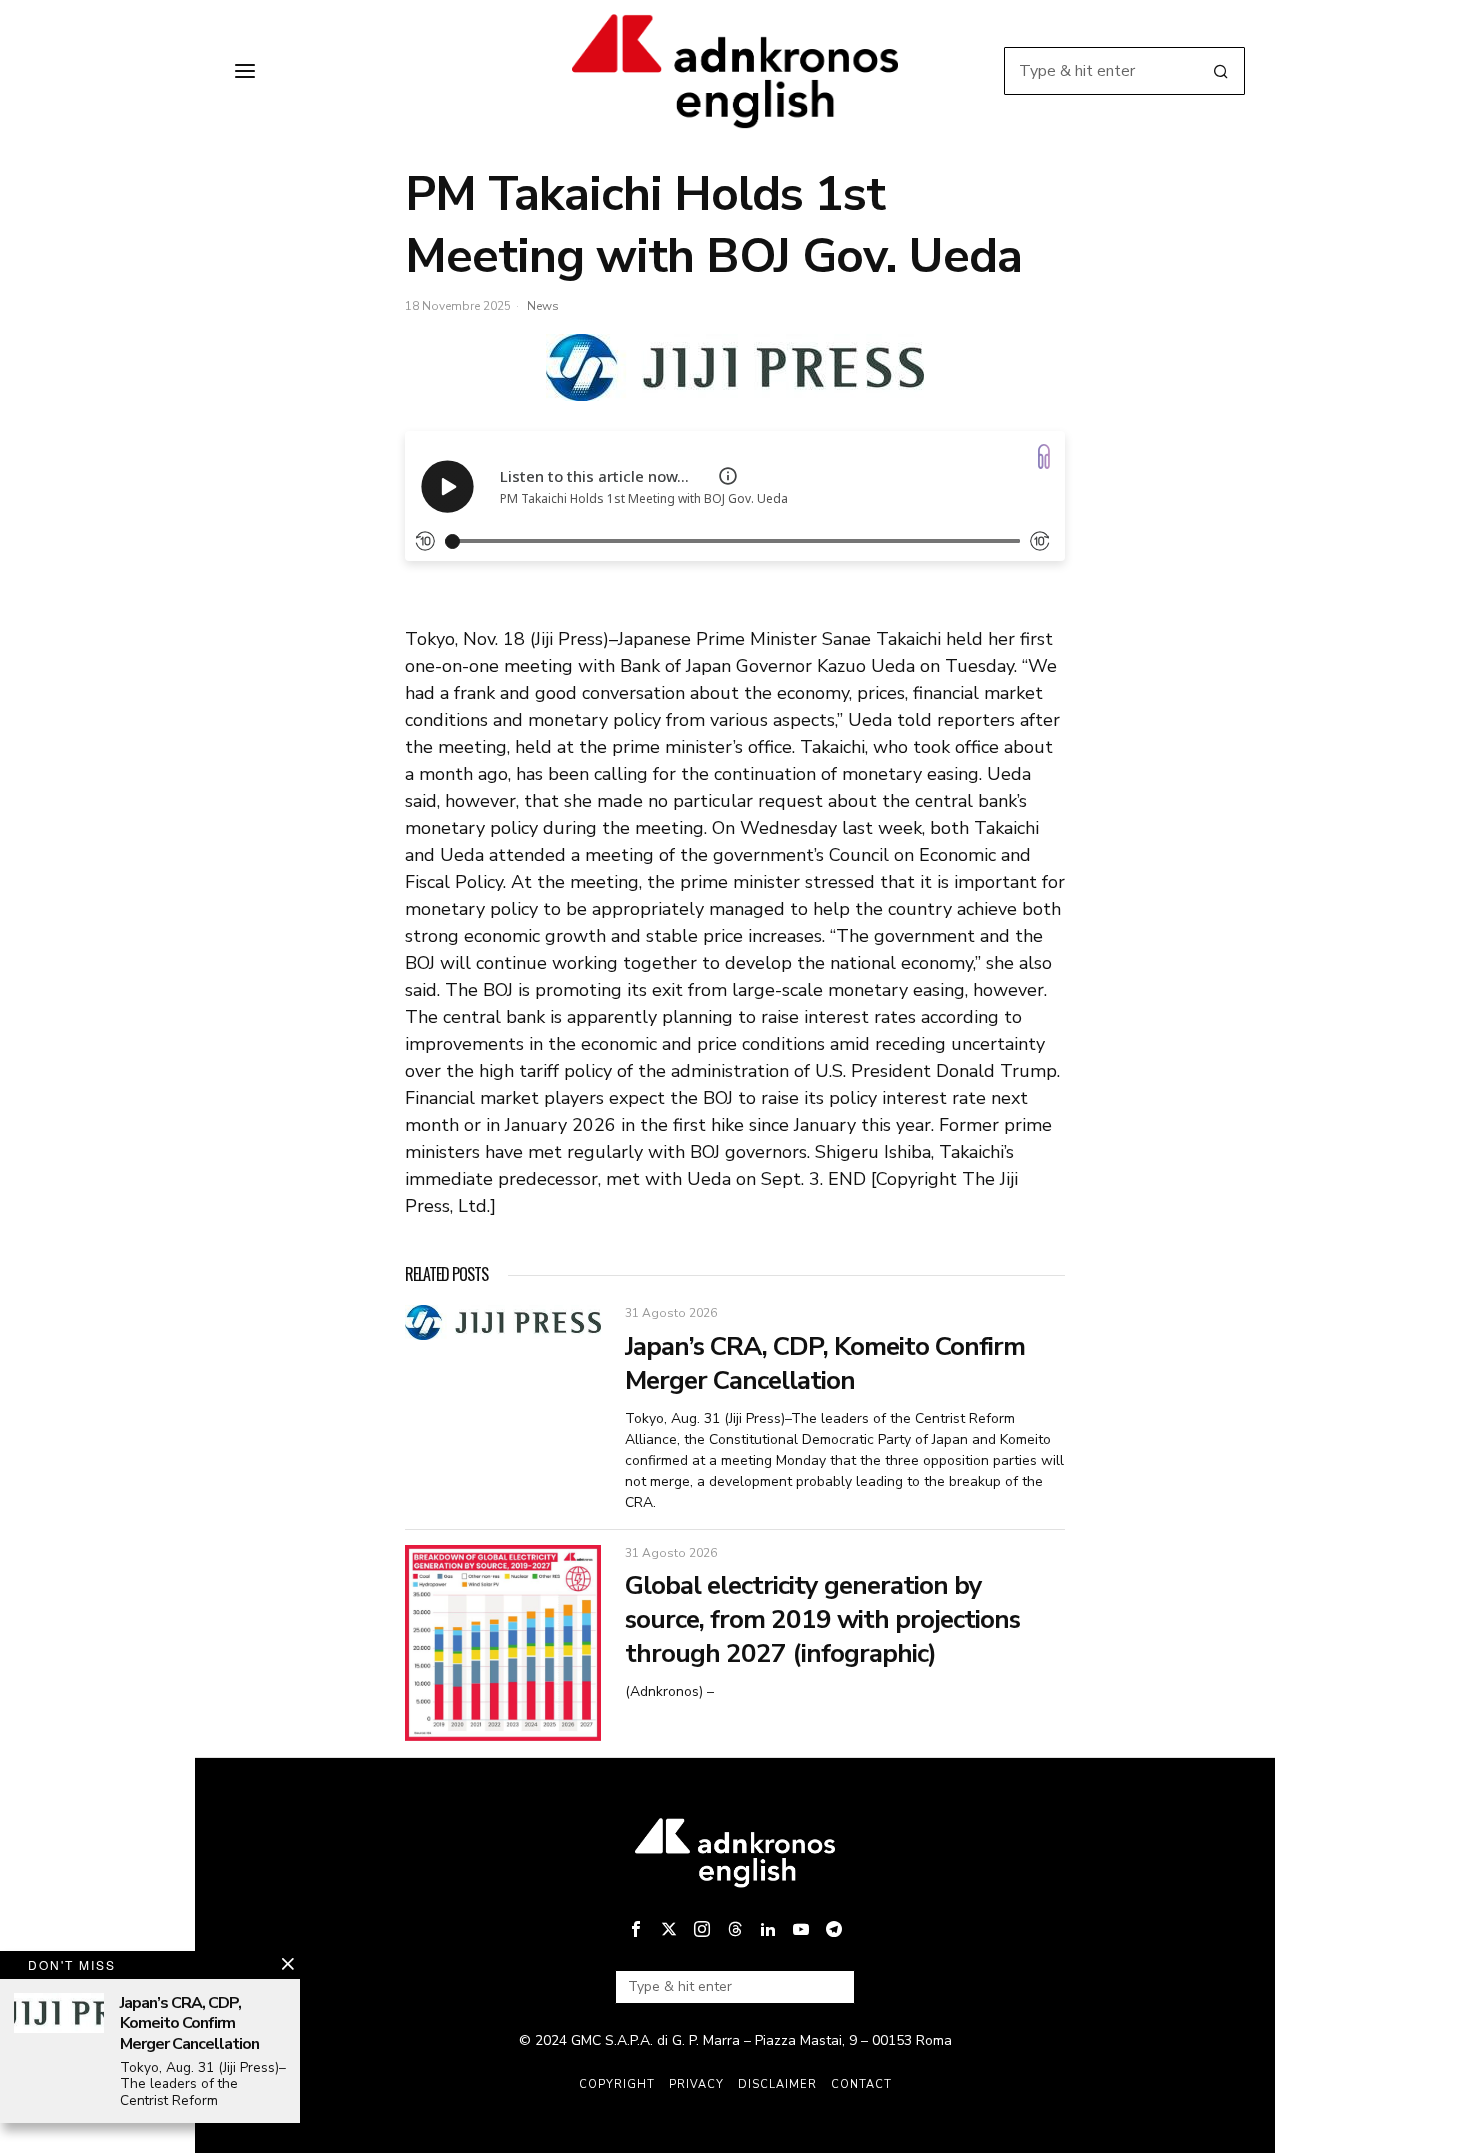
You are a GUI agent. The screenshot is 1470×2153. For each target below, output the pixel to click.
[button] (1221, 71)
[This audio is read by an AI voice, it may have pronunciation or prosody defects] (728, 476)
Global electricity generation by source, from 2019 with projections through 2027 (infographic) (822, 1619)
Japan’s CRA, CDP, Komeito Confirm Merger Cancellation (825, 1364)
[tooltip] (636, 1929)
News (543, 306)
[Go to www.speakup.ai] (1044, 456)
